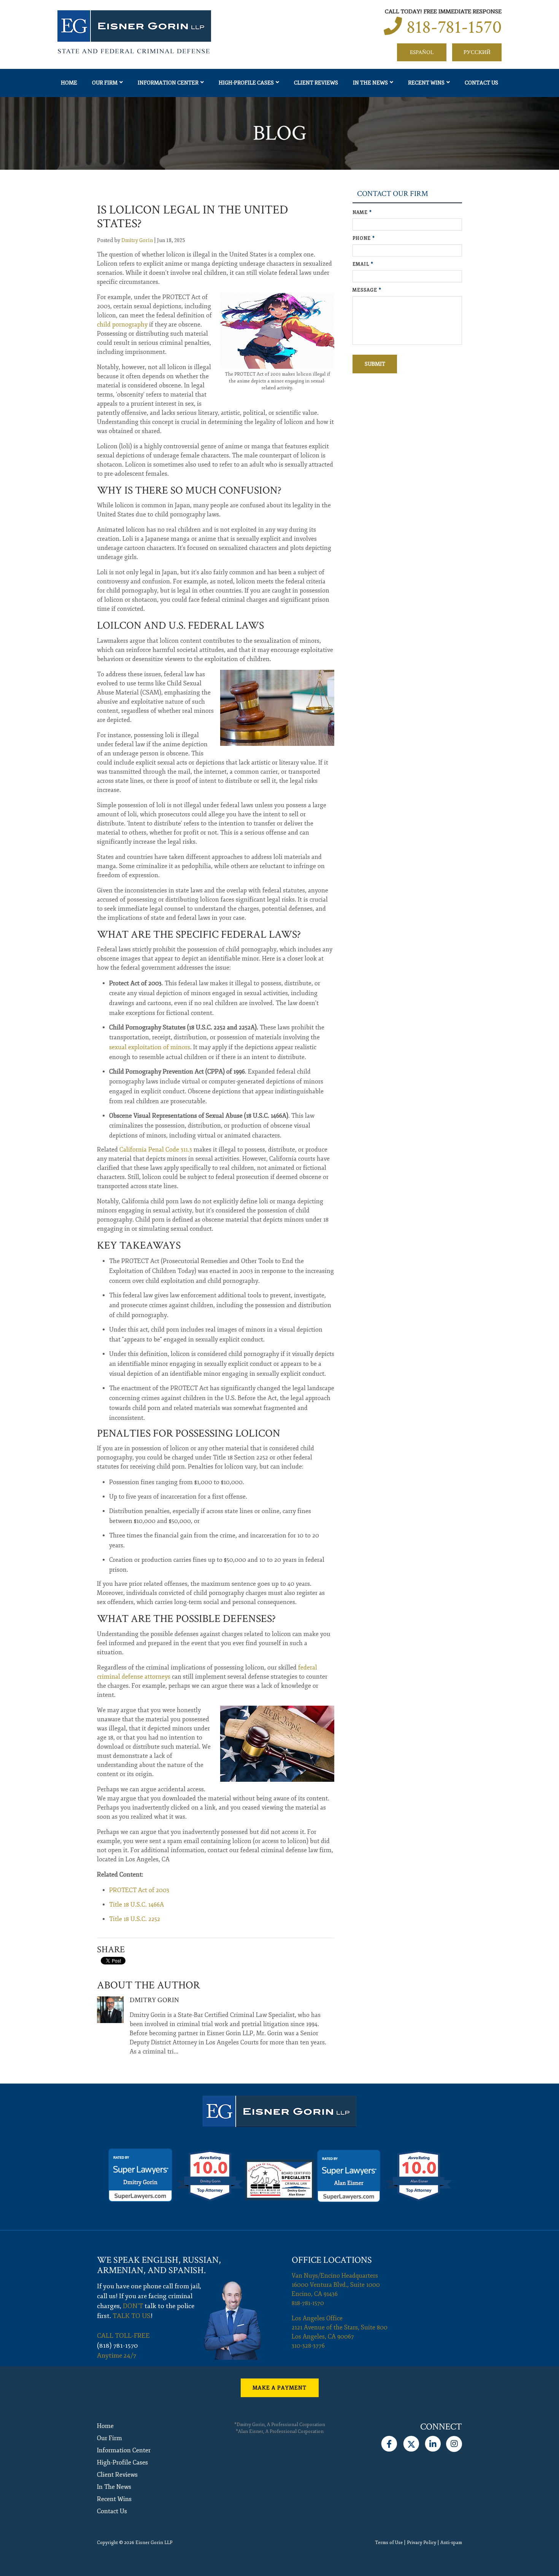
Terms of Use (389, 2543)
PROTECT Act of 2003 (139, 1890)
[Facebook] (389, 2442)
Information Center (168, 83)
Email (363, 264)
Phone (364, 238)
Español (422, 52)
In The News (370, 83)
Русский (477, 52)
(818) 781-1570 (118, 2346)
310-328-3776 (308, 2346)
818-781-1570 (454, 27)
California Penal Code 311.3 (156, 1150)
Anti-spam (451, 2543)
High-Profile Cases (246, 83)
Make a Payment (279, 2388)
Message (367, 290)
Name (362, 213)
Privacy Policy (422, 2543)
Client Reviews (316, 83)
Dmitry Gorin (137, 240)
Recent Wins (426, 83)
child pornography (122, 325)
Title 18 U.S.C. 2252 (135, 1919)
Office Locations (332, 2260)
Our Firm (105, 83)
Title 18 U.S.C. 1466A (137, 1905)
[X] (411, 2442)
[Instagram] (454, 2442)
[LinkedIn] (433, 2442)
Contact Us (481, 83)
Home (69, 83)
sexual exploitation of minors (150, 1047)
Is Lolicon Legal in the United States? (193, 217)
